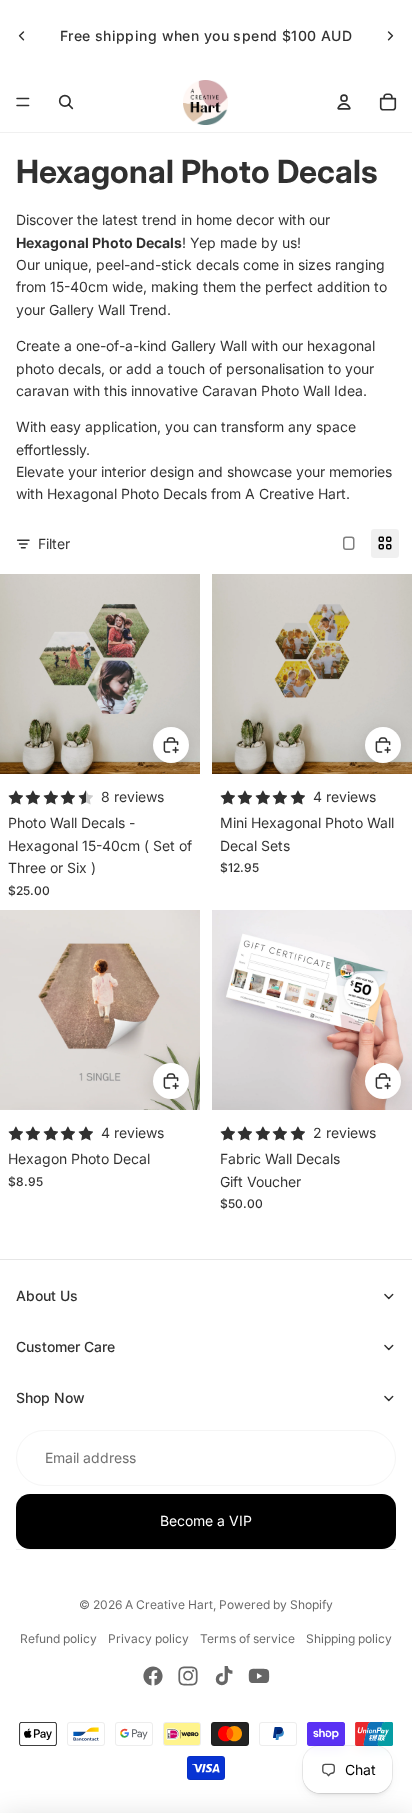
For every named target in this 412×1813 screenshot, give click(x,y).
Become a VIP (206, 1520)
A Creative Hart (169, 1604)
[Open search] (66, 102)
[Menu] (23, 102)
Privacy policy (148, 1638)
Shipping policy (349, 1638)
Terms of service (247, 1638)
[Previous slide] (22, 36)
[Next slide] (390, 36)
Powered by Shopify (276, 1604)
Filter (54, 543)
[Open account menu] (344, 102)
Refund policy (58, 1638)
